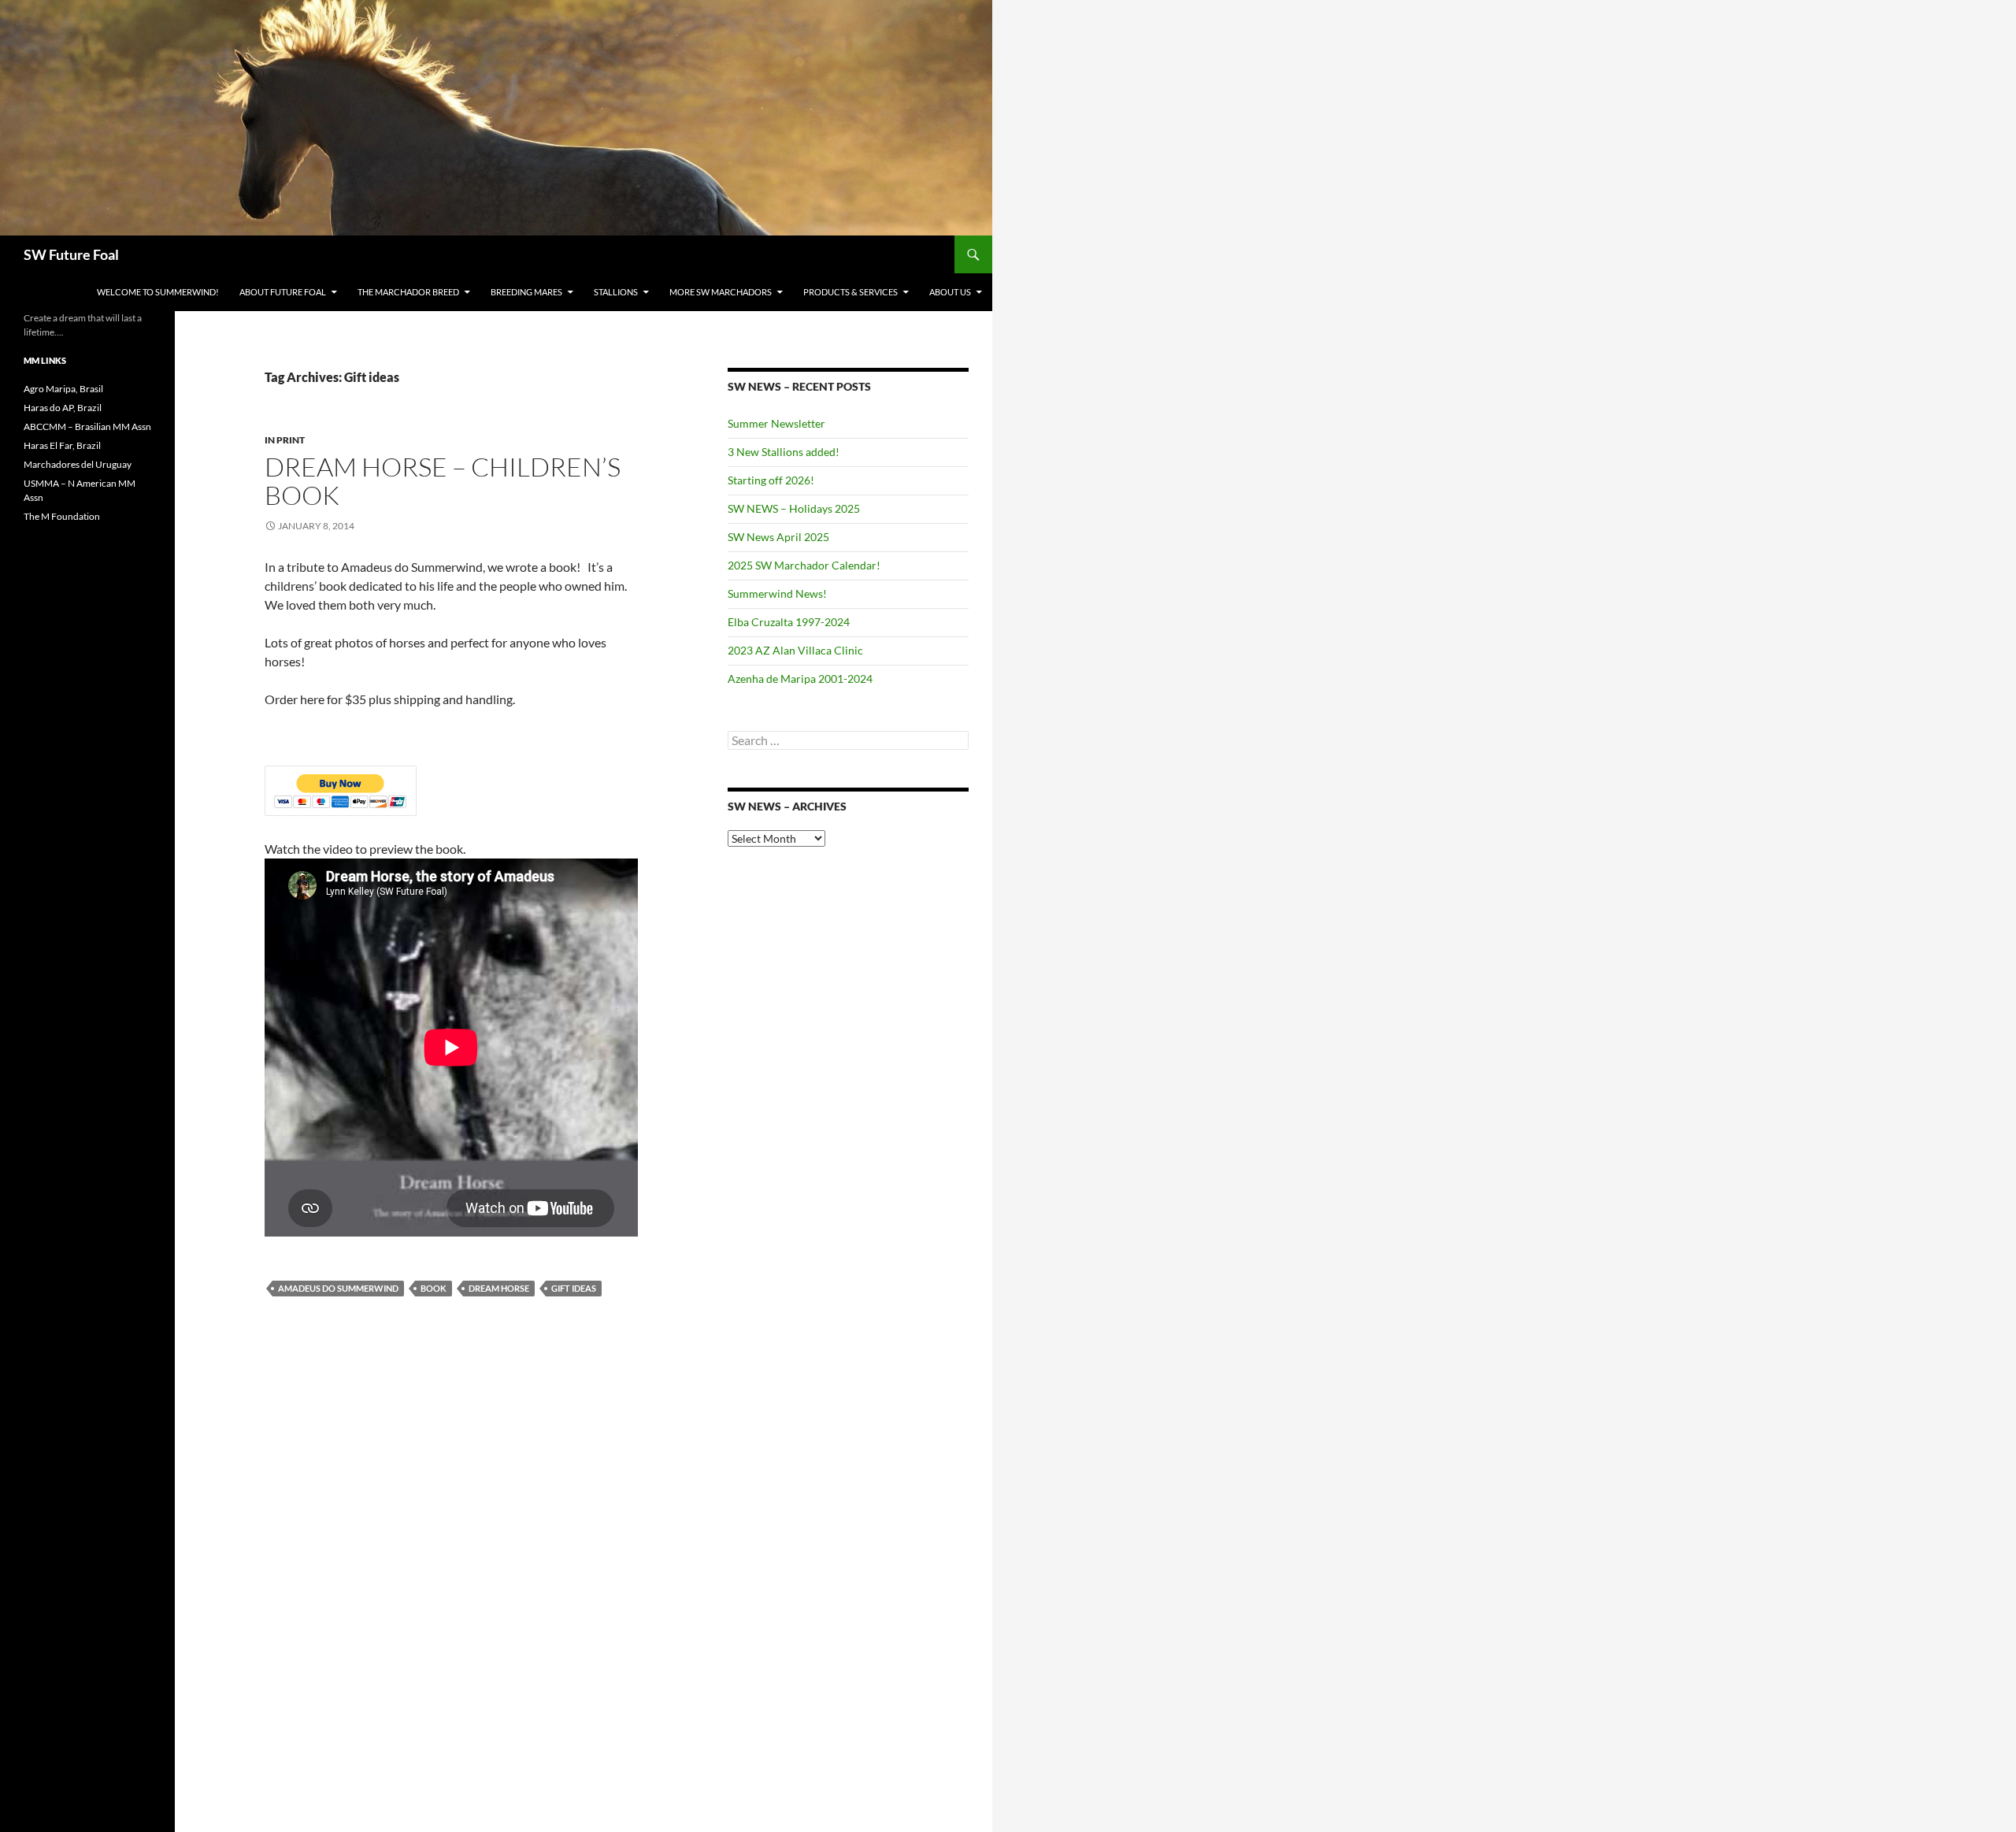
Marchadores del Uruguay (78, 464)
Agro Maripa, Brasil (63, 389)
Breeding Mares (526, 292)
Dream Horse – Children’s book (443, 481)
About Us (950, 292)
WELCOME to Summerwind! (158, 292)
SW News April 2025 (778, 537)
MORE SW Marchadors (721, 292)
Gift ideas (574, 1288)
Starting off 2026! (771, 480)
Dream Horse (499, 1288)
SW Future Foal (71, 254)
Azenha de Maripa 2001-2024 (800, 679)
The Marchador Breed (408, 292)
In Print (285, 440)
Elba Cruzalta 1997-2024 (789, 622)
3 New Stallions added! (784, 452)
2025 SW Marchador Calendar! (804, 565)
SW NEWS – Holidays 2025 (794, 508)
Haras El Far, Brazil (62, 445)
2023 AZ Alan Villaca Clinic (795, 650)
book (434, 1288)
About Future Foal (283, 292)
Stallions (616, 292)
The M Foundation (62, 516)
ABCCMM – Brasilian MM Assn (87, 426)
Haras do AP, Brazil (63, 408)
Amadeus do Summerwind (338, 1288)
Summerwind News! (777, 593)
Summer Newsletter (776, 423)
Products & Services (850, 292)
